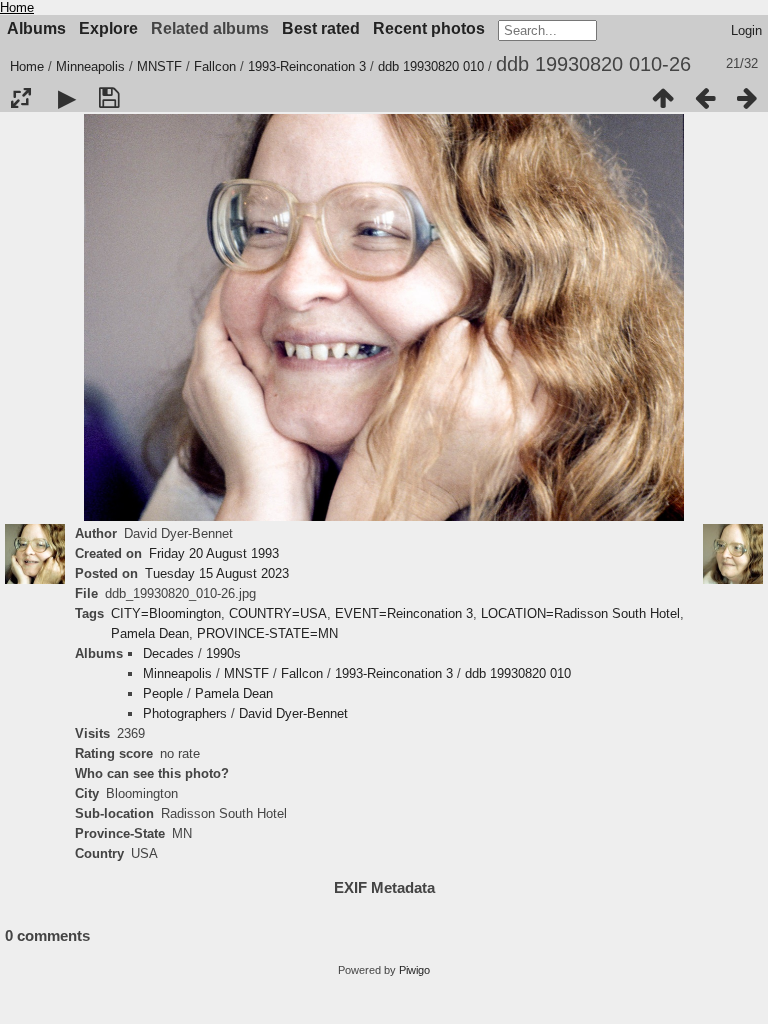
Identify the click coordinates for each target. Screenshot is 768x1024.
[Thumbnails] (663, 98)
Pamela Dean (150, 633)
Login (746, 30)
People (163, 693)
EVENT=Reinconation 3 (404, 613)
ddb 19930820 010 (431, 66)
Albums (36, 28)
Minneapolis (90, 66)
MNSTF (159, 66)
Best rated (321, 28)
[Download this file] (109, 98)
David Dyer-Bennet (293, 713)
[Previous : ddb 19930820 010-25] (705, 98)
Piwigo (414, 970)
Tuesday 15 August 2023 (217, 573)
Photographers (185, 713)
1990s (223, 653)
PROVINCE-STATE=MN (267, 633)
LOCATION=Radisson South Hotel (580, 613)
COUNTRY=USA (278, 613)
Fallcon (215, 66)
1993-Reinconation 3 (307, 66)
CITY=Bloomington (166, 613)
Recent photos (429, 28)
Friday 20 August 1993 (214, 553)
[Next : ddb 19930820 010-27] (747, 98)
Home (17, 7)
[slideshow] (67, 98)
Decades (168, 653)
